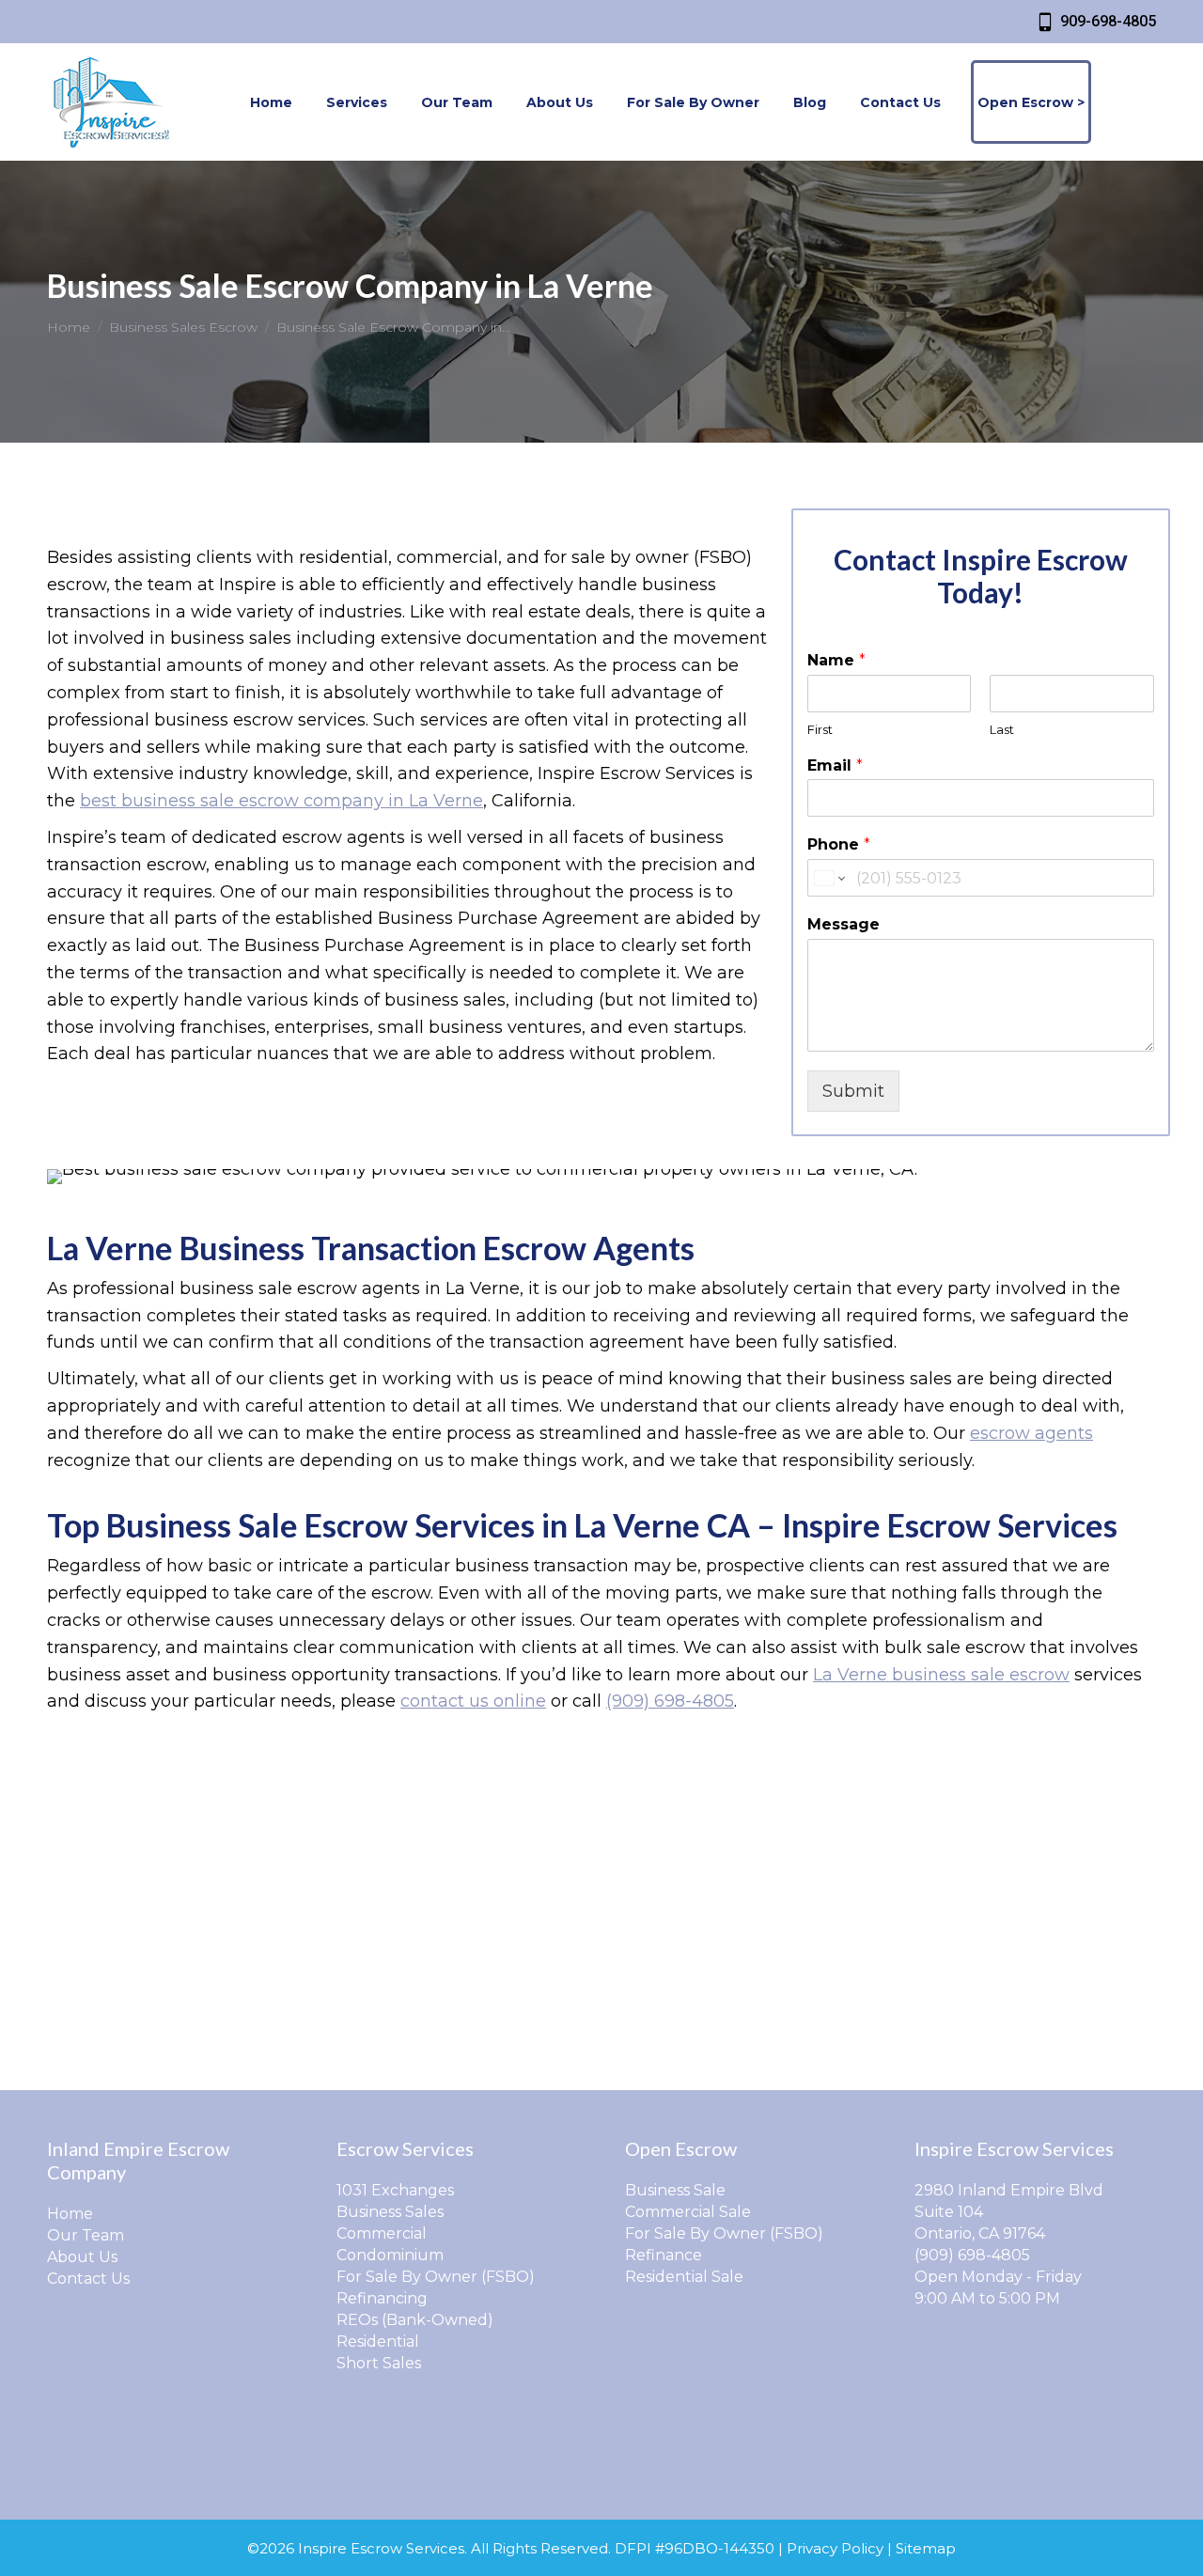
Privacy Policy (835, 2548)
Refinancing (382, 2298)
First (820, 729)
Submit (853, 1091)
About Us (82, 2257)
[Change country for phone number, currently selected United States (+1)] (828, 878)
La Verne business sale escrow (941, 1675)
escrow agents (1031, 1433)
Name (836, 660)
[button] (881, 26)
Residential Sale (684, 2277)
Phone (839, 844)
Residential (378, 2342)
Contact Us (88, 2279)
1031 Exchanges (395, 2190)
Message (844, 924)
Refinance (664, 2255)
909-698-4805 (1108, 21)
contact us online (473, 1701)
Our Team (86, 2235)
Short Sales (379, 2363)
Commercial (382, 2233)
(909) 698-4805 (670, 1701)
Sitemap (926, 2548)
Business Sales (390, 2212)
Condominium (390, 2255)
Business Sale (675, 2190)
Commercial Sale (688, 2212)
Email (835, 765)
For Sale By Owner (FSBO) (436, 2277)
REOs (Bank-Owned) (415, 2320)
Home (70, 2214)
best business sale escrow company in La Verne (281, 801)
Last (1002, 729)
